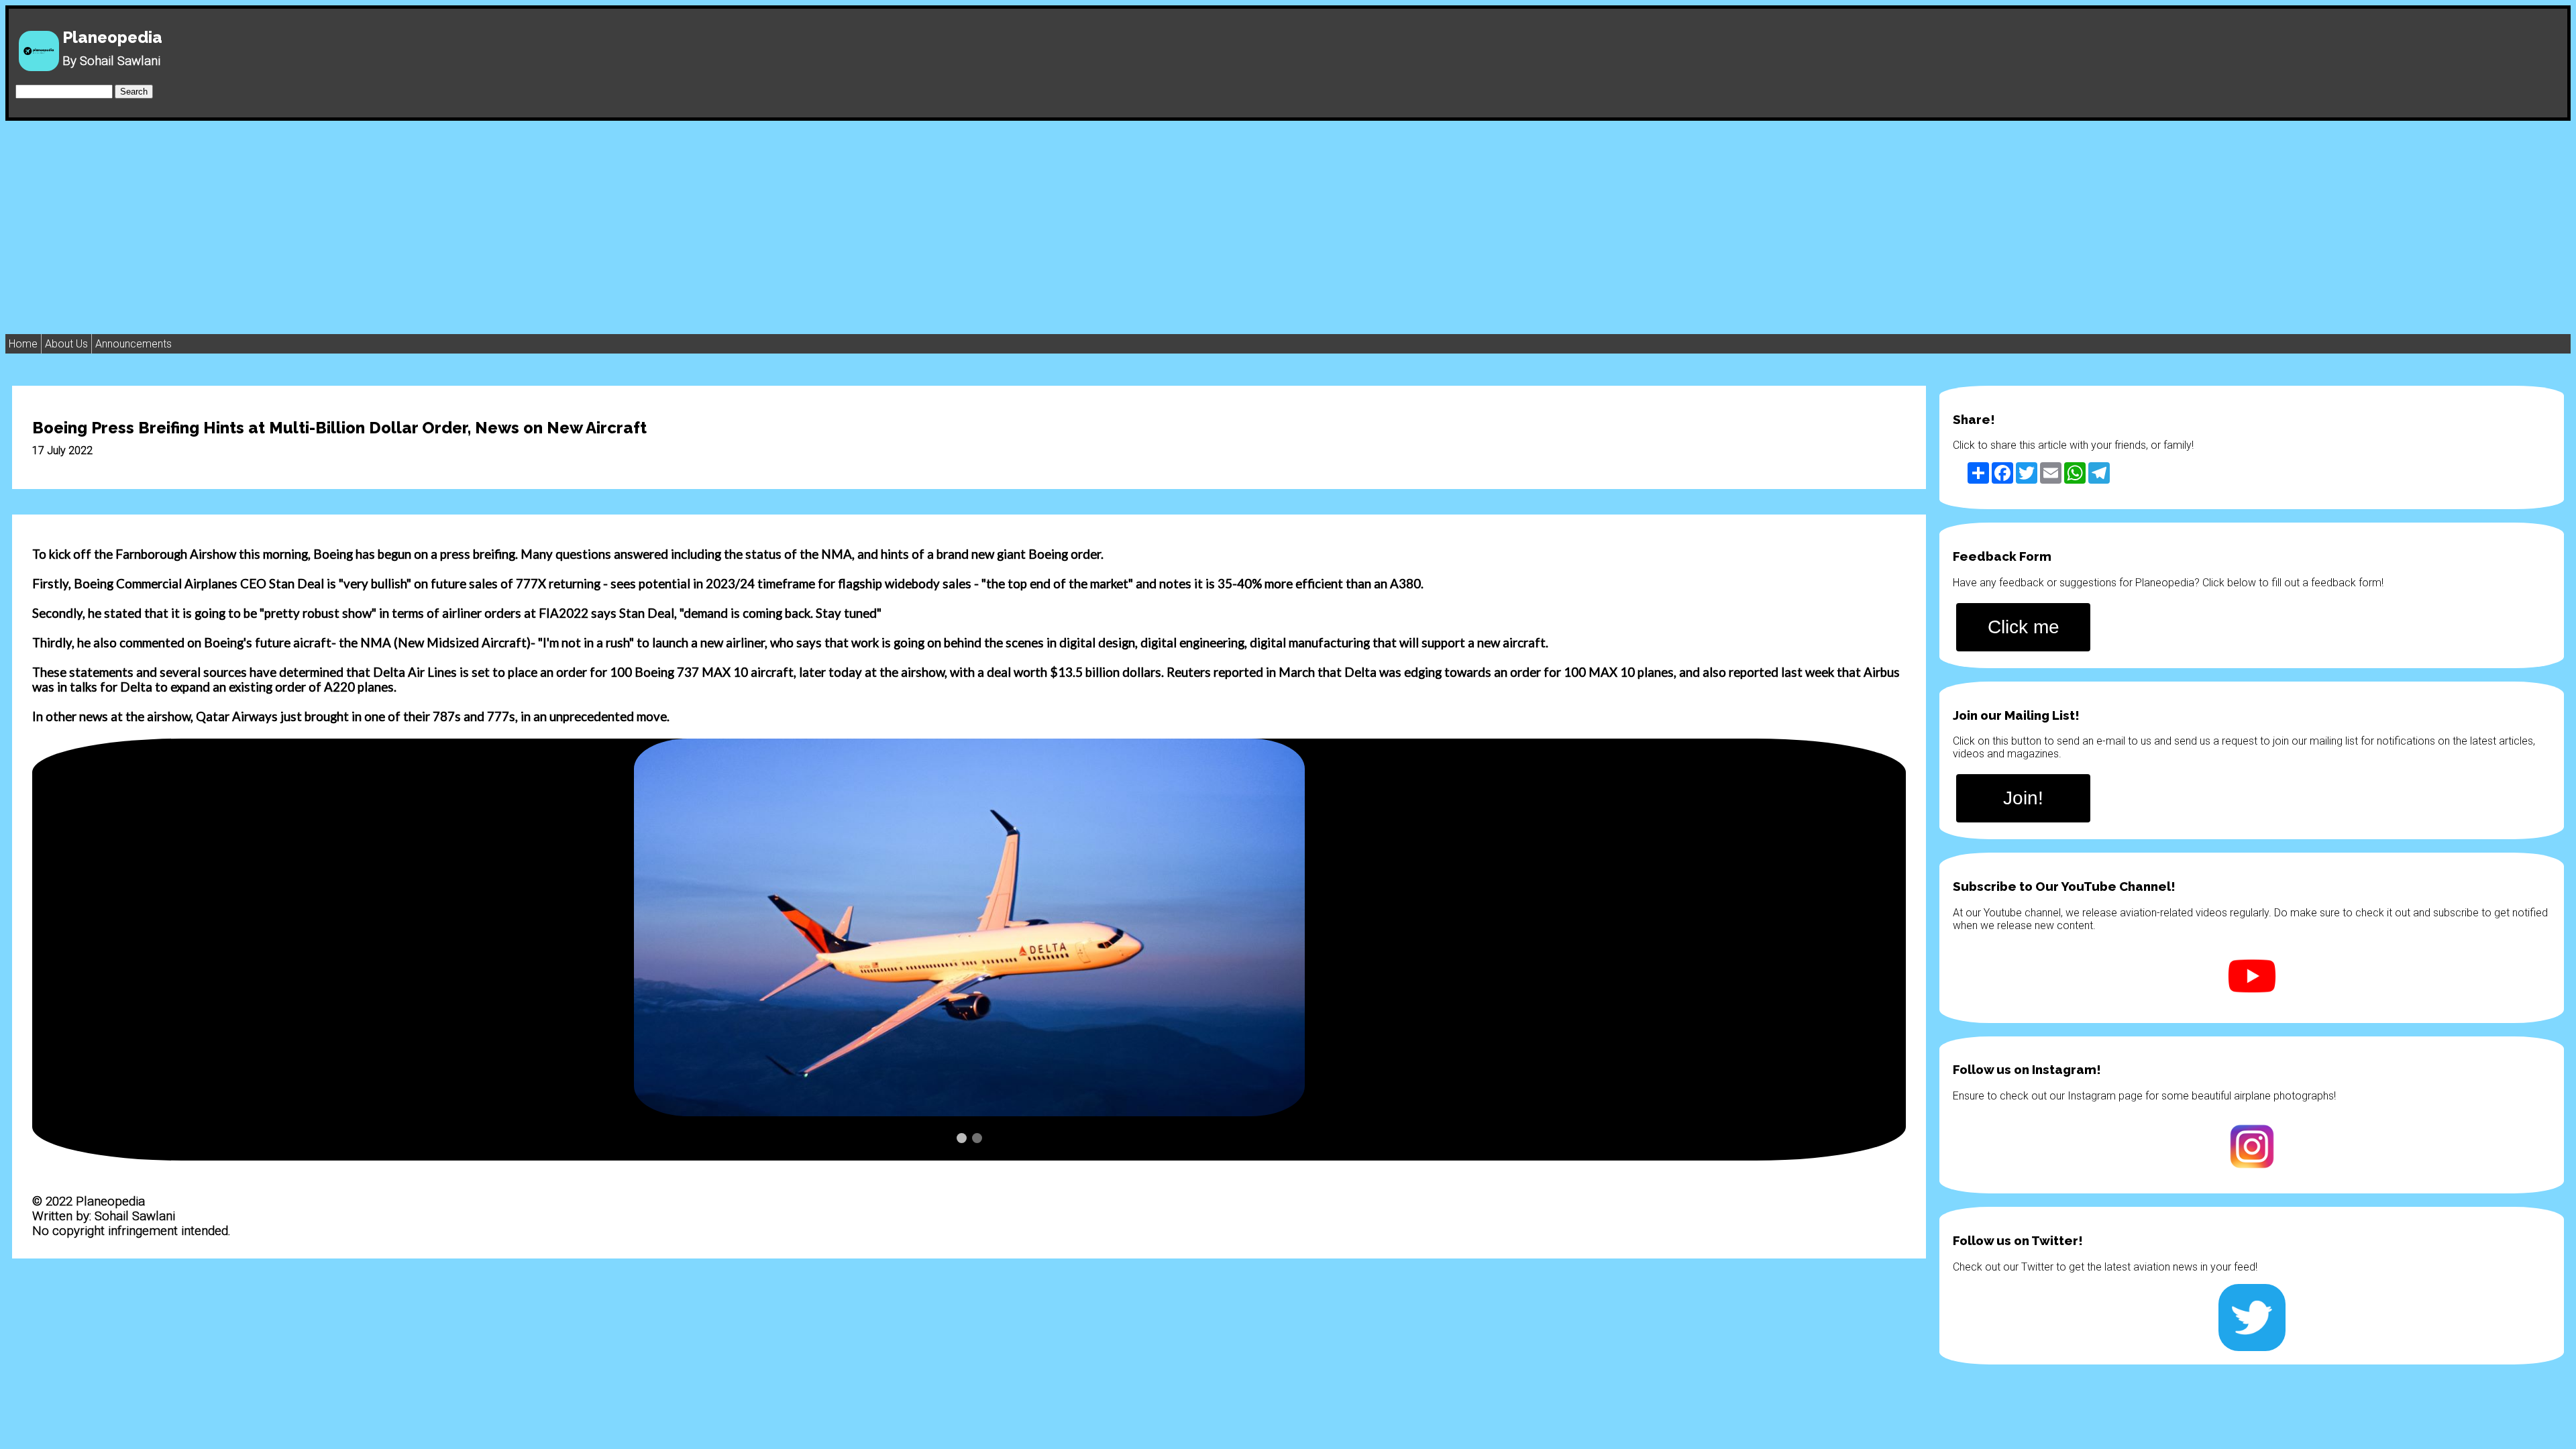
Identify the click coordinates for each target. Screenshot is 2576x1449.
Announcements (133, 344)
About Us (66, 344)
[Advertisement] (1288, 221)
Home (23, 344)
